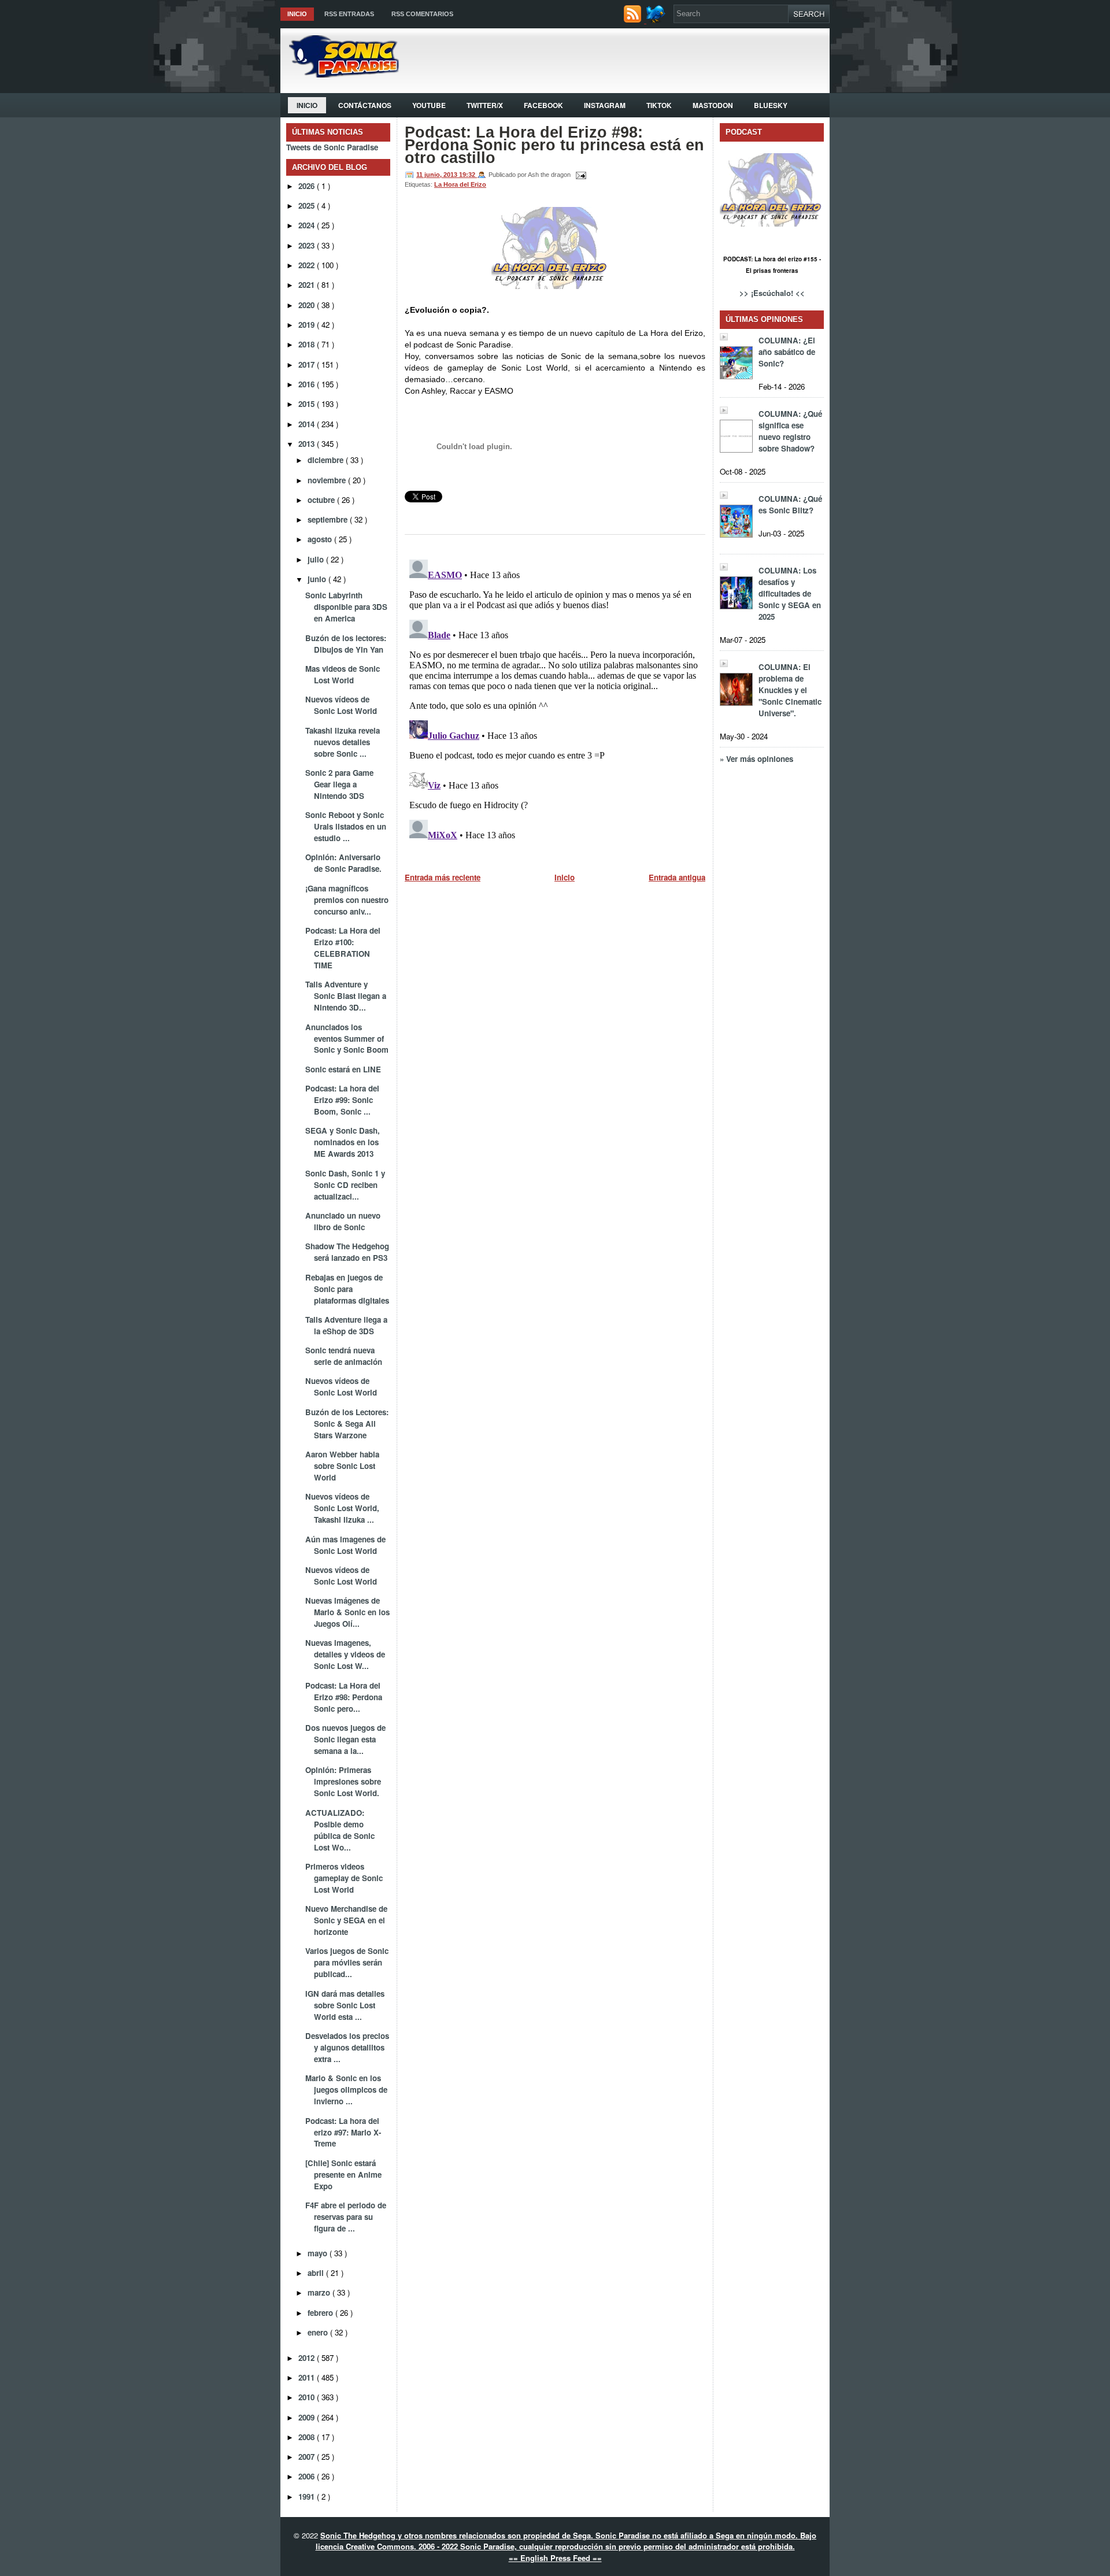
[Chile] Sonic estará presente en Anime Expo (343, 2175)
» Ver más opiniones (756, 759)
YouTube (429, 105)
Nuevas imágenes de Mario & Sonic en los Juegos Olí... (347, 1612)
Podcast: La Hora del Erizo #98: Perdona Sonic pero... (344, 1697)
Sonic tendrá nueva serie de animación (344, 1356)
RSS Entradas (349, 14)
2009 (308, 2417)
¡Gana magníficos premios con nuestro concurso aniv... (347, 900)
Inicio (297, 14)
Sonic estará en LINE (343, 1069)
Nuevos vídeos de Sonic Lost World (341, 705)
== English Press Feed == (555, 2558)
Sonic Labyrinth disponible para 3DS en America (346, 607)
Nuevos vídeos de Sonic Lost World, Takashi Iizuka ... (342, 1508)
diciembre (327, 460)
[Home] (340, 74)
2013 (308, 444)
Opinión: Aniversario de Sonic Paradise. (343, 863)
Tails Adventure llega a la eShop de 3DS (346, 1325)
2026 (308, 186)
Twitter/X (485, 105)
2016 (308, 384)
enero (319, 2332)
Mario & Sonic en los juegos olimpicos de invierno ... (346, 2090)
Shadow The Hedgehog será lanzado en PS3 (347, 1252)
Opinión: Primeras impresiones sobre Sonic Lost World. (343, 1781)
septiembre (329, 519)
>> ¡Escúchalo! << (772, 293)
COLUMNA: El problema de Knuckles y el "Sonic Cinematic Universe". (790, 690)
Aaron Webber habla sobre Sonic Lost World (342, 1466)
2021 (308, 285)
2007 (308, 2457)
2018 (308, 344)
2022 (308, 265)
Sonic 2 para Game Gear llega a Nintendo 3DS (339, 784)
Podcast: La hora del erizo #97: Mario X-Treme (343, 2132)
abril (317, 2273)
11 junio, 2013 (438, 175)
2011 (308, 2377)
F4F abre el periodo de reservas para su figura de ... (346, 2217)
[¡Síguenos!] (657, 20)
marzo (320, 2292)
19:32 (468, 175)
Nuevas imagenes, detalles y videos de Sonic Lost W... (345, 1654)
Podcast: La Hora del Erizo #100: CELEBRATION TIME (343, 948)
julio (317, 559)
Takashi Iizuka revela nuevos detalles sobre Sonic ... (343, 742)
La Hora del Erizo (460, 184)
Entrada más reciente (443, 877)
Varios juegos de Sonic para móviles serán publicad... (347, 1962)
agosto (321, 539)
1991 (308, 2497)
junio (318, 579)
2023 (308, 245)
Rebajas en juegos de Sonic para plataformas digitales (347, 1289)
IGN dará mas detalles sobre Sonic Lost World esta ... (345, 2005)
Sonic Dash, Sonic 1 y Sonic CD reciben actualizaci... (345, 1185)
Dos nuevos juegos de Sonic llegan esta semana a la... (345, 1739)
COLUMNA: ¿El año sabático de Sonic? (787, 352)
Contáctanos (365, 105)
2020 (308, 305)
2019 (308, 325)
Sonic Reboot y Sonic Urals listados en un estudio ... (346, 826)
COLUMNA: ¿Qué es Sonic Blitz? (790, 504)
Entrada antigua (677, 877)
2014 (308, 424)
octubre (322, 500)
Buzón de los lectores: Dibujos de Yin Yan (346, 644)
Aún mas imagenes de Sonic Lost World (345, 1545)
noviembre (328, 480)
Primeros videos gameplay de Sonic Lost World (344, 1878)
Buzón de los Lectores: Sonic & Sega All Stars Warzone (347, 1424)
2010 (308, 2397)
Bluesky (771, 105)
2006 (308, 2476)
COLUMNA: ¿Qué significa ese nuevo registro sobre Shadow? (790, 431)
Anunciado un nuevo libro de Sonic (343, 1221)
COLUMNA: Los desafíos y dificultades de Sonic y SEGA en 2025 (790, 593)
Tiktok (659, 105)
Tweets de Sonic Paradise (332, 147)
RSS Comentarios (422, 14)
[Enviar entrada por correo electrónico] (579, 175)
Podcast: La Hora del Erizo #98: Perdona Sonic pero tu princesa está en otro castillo (554, 145)
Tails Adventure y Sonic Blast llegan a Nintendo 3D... (346, 996)
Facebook (543, 105)
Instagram (605, 105)
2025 (308, 206)
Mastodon (713, 105)
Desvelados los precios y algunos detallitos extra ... (347, 2047)
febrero (321, 2313)
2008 (308, 2437)
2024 (308, 225)
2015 (308, 404)
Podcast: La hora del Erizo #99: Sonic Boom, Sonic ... (342, 1100)
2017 (308, 364)
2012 (308, 2358)
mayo (319, 2253)
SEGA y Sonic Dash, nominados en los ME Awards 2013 (343, 1142)
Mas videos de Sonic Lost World (343, 674)
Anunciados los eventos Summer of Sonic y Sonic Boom (347, 1039)
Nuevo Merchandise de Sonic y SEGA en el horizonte (346, 1920)
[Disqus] (555, 699)
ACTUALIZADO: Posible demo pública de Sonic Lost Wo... (340, 1830)
